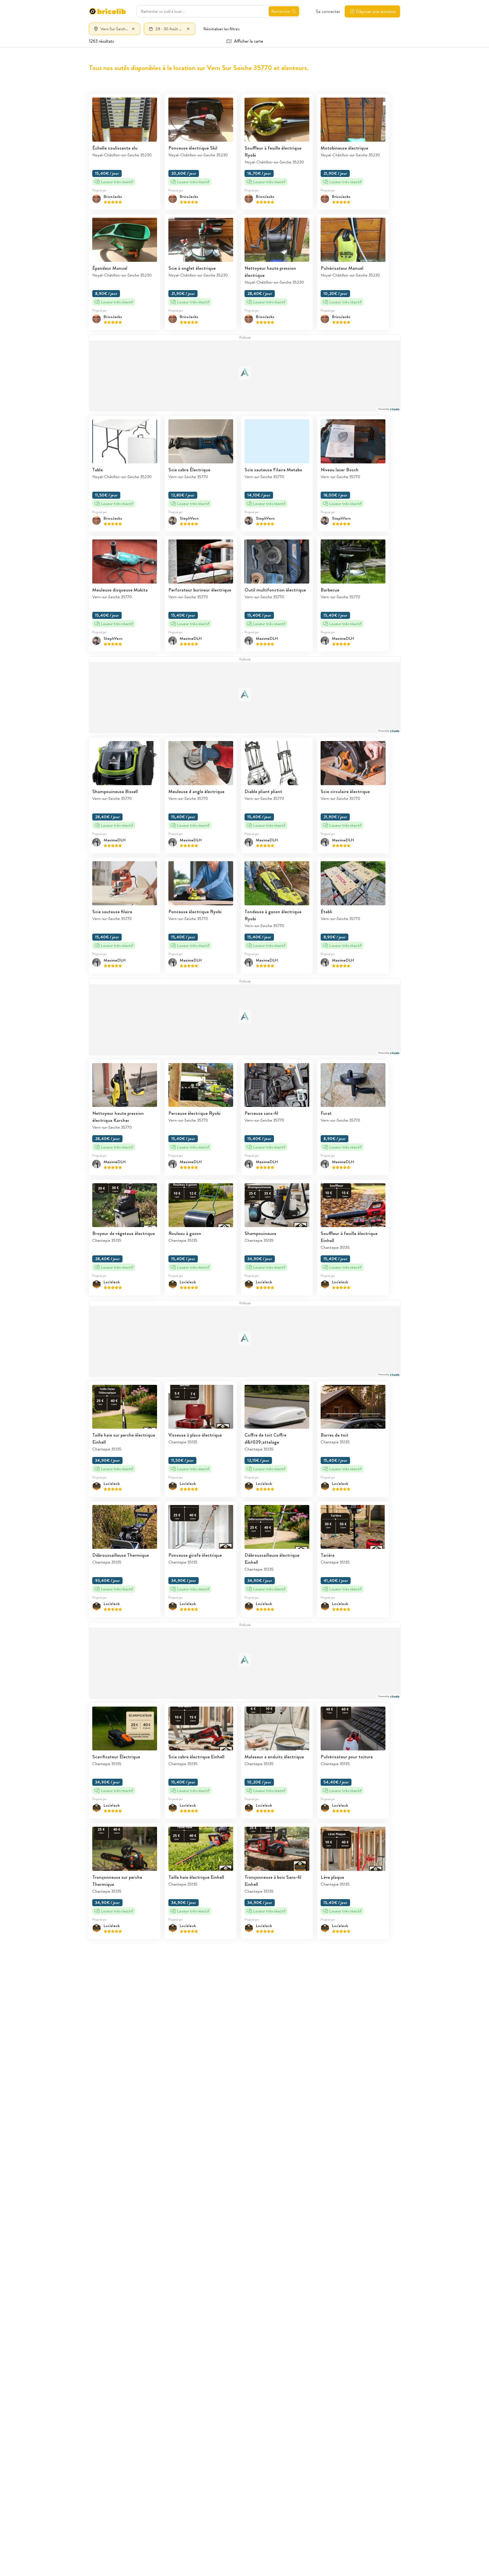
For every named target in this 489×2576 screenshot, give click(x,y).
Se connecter (328, 11)
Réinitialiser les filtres (221, 29)
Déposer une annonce (376, 11)
